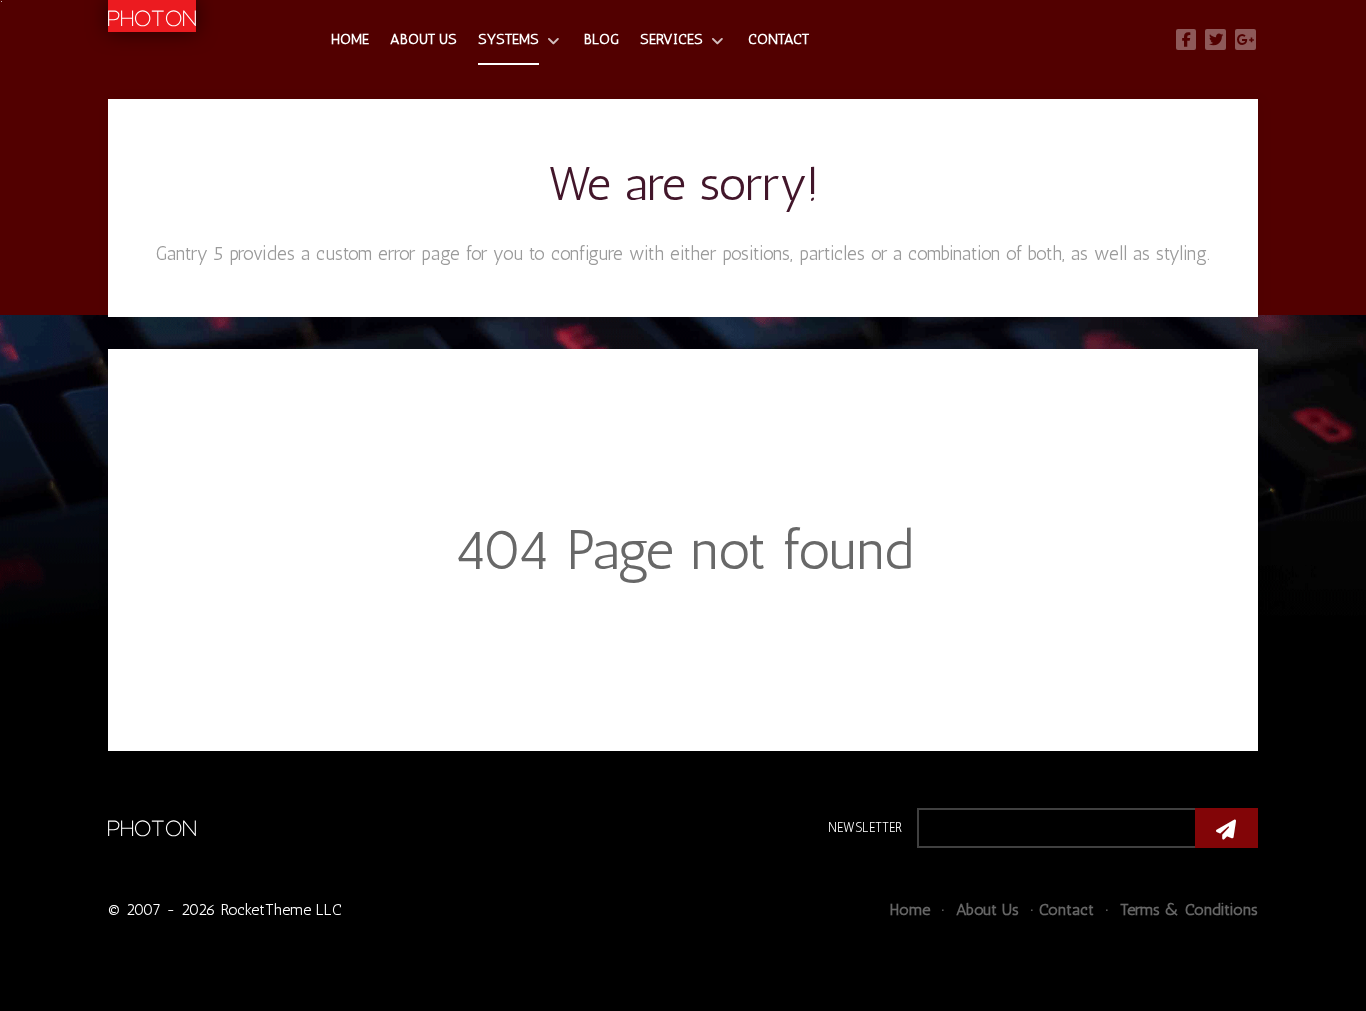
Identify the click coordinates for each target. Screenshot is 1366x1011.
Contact (1066, 909)
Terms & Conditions (1186, 909)
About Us (985, 909)
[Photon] (152, 825)
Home (910, 909)
